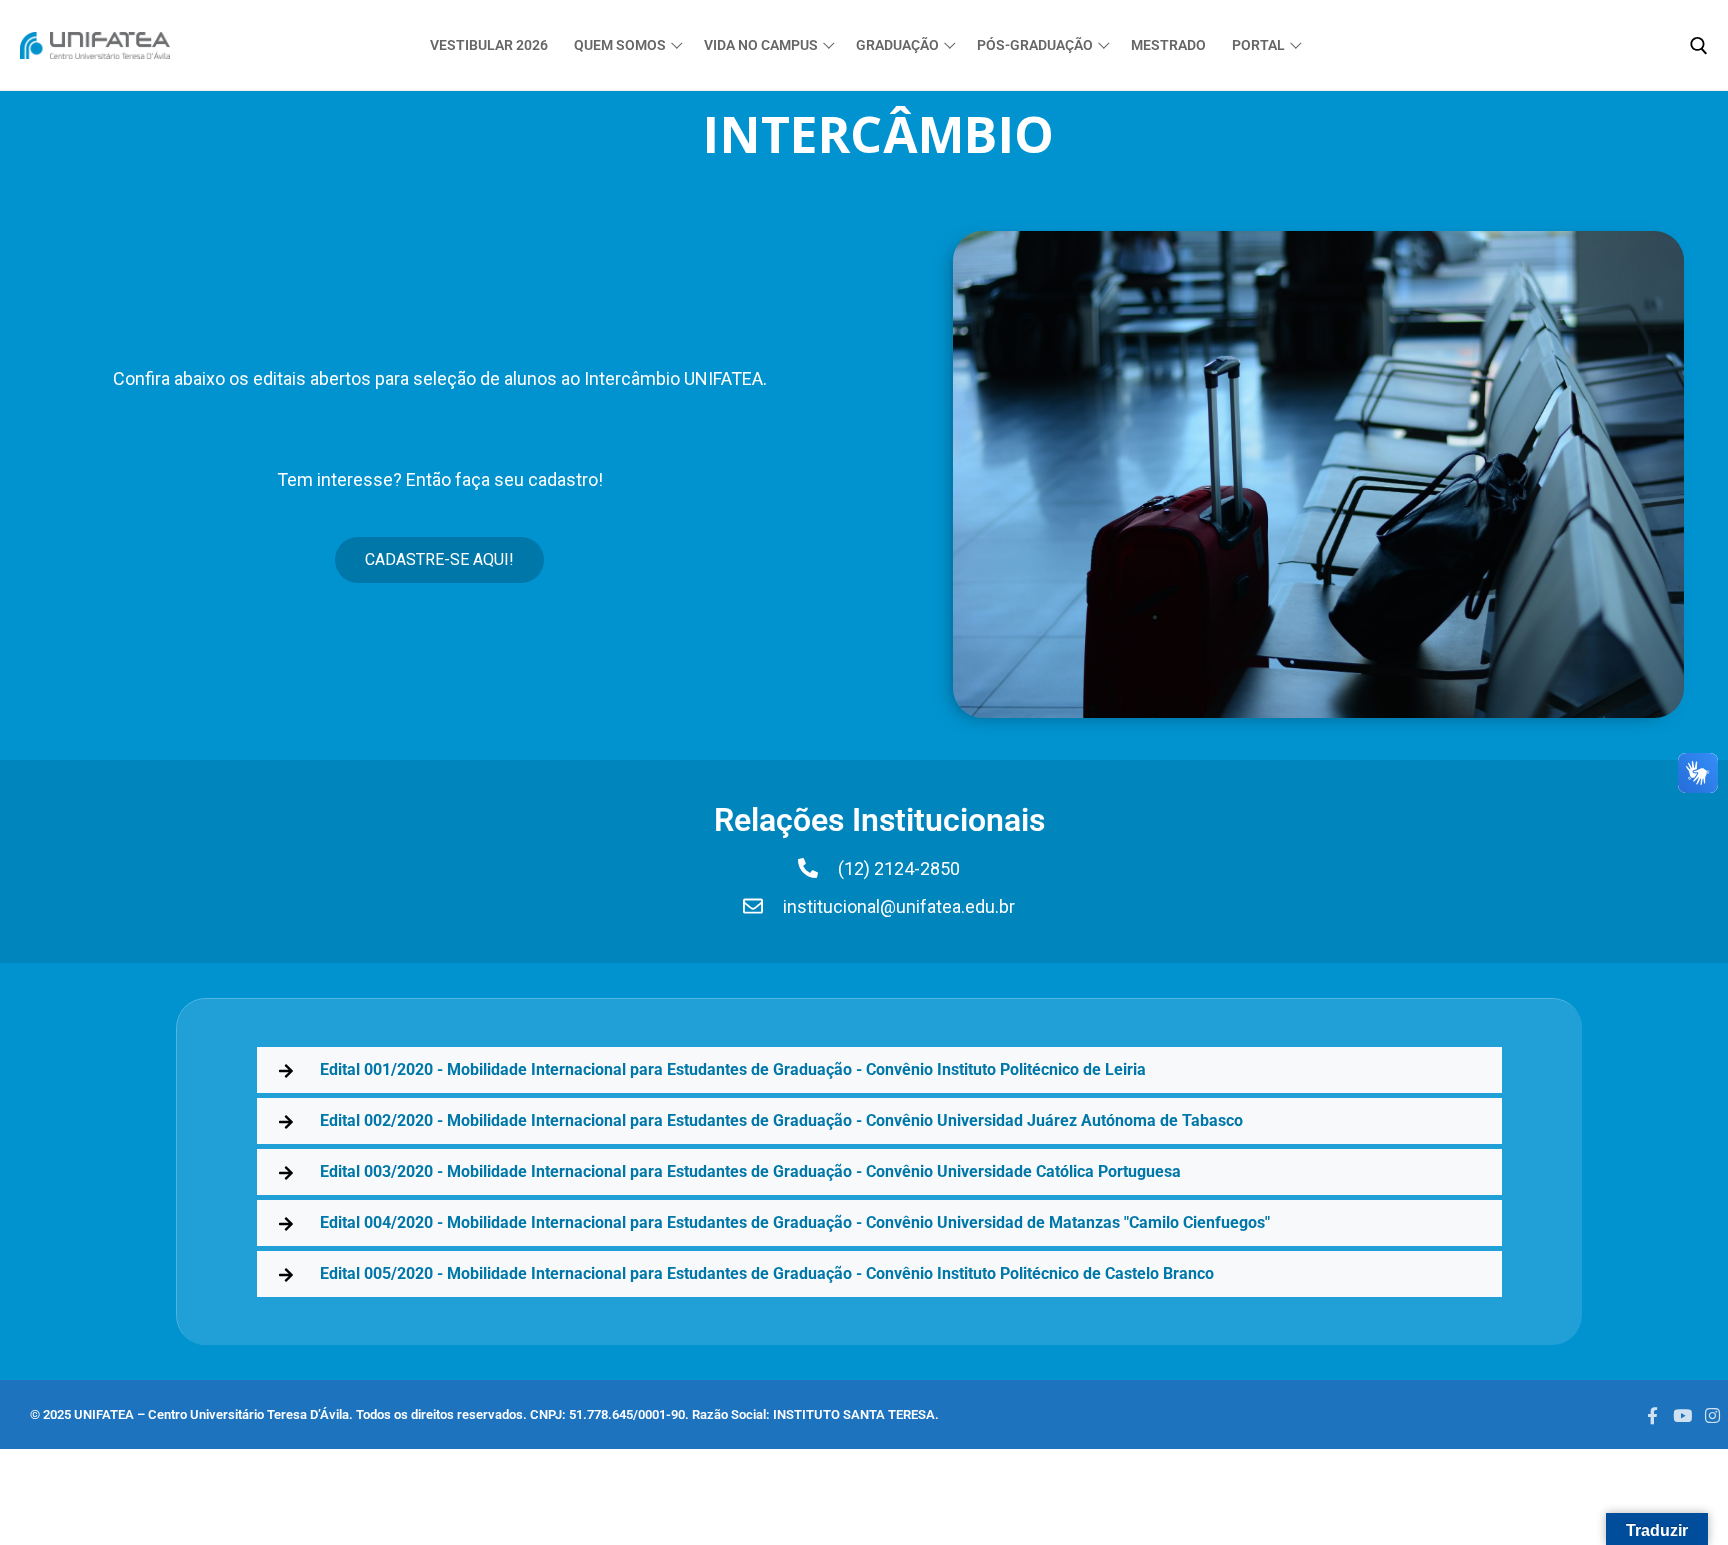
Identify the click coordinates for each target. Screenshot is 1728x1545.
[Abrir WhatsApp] (50, 1494)
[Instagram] (1713, 1415)
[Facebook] (1652, 1415)
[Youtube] (1682, 1415)
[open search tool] (1699, 46)
